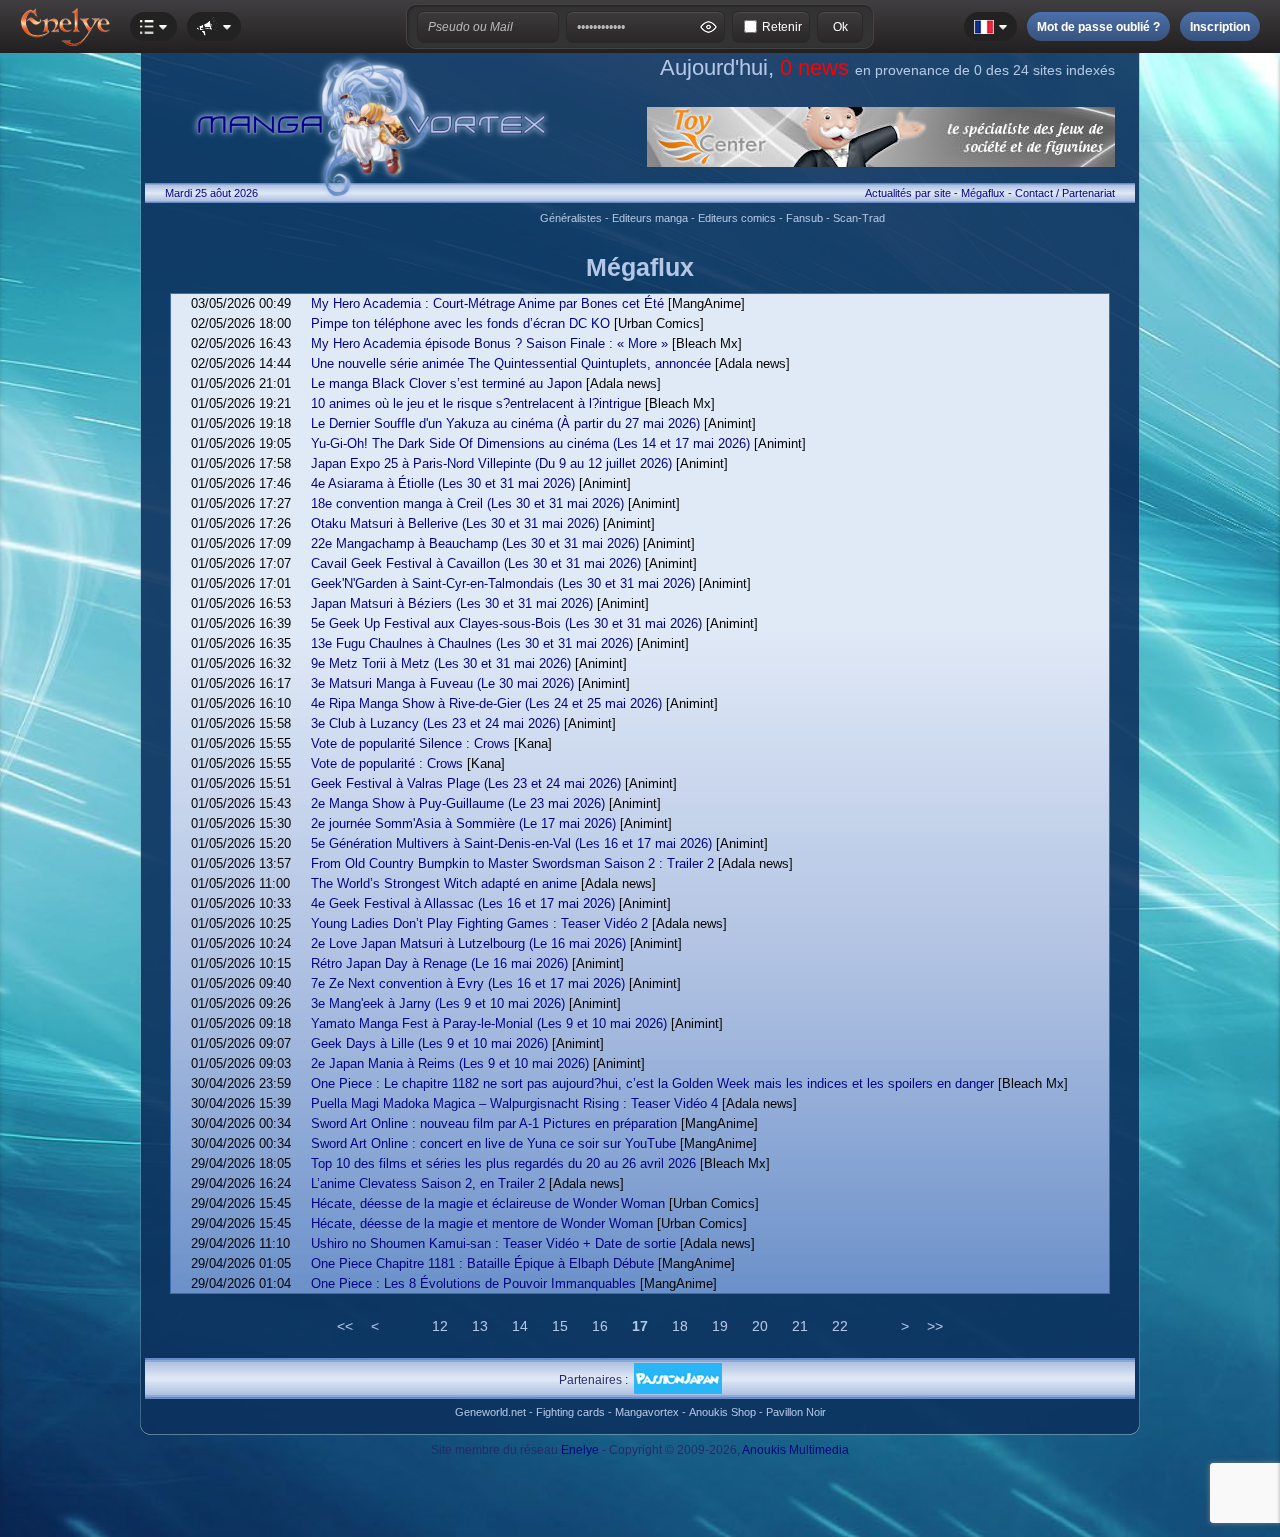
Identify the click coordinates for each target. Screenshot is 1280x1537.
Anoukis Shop (722, 1412)
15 (560, 1326)
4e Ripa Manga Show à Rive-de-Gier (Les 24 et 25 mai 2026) (486, 703)
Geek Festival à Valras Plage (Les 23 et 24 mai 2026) (466, 783)
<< (345, 1326)
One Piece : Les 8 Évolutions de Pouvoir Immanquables (473, 1283)
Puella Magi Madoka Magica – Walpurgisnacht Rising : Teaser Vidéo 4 (514, 1103)
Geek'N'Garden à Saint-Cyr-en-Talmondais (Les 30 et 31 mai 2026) (503, 583)
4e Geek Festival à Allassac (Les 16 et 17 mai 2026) (463, 903)
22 (840, 1326)
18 (680, 1326)
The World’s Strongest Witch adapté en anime (444, 883)
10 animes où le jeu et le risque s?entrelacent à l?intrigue (476, 403)
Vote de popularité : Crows (387, 763)
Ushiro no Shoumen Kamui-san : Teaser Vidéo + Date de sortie (493, 1243)
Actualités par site (908, 193)
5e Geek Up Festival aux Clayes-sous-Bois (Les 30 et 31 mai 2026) (506, 623)
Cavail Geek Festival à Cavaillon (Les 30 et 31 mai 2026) (476, 563)
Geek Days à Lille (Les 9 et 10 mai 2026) (429, 1043)
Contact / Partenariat (1065, 193)
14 (520, 1326)
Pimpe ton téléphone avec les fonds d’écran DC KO (460, 323)
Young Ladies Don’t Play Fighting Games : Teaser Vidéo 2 (479, 923)
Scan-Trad (859, 218)
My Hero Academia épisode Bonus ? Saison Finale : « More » (489, 343)
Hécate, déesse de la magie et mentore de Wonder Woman (482, 1223)
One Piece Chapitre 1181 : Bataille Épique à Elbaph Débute (482, 1263)
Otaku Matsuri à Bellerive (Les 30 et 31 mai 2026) (455, 523)
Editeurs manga (650, 218)
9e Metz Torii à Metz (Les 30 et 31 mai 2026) (441, 663)
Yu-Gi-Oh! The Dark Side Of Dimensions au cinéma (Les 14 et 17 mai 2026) (530, 443)
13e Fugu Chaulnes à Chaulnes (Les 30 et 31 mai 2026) (472, 643)
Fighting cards (570, 1412)
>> (935, 1326)
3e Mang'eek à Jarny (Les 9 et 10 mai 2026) (438, 1003)
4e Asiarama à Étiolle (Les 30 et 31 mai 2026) (443, 483)
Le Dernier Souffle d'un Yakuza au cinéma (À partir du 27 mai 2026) (505, 423)
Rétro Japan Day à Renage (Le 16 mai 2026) (439, 963)
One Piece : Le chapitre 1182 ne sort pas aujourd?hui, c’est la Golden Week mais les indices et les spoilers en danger (652, 1083)
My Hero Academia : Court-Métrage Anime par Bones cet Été (487, 303)
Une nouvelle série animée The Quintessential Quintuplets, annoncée (511, 363)
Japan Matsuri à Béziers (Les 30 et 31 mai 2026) (452, 603)
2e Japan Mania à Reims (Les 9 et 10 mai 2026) (450, 1063)
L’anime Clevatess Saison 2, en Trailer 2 (428, 1183)
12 (440, 1326)
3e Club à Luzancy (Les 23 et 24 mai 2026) (435, 723)
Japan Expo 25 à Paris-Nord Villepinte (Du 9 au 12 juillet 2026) (491, 463)
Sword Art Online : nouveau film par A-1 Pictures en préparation (494, 1123)
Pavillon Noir (796, 1412)
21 (800, 1326)
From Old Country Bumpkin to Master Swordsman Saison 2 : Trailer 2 (512, 863)
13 (480, 1326)
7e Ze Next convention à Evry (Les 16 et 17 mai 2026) (468, 983)
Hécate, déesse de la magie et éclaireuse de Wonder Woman (488, 1203)
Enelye (580, 1450)
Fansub (804, 218)
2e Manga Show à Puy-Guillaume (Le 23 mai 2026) (458, 803)
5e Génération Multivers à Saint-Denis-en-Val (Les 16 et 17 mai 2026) (511, 843)
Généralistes (571, 218)
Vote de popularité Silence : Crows (410, 743)
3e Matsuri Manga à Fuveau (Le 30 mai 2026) (442, 683)
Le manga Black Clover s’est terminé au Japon (446, 383)
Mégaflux (983, 193)
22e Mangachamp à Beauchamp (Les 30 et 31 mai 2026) (475, 543)
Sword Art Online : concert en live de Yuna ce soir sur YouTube (493, 1143)
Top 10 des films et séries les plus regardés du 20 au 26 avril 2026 (503, 1163)
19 (720, 1326)
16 (600, 1326)
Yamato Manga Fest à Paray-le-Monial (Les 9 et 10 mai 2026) (489, 1023)
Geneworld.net (490, 1412)
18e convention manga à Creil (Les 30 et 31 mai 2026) (467, 503)
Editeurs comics (737, 218)
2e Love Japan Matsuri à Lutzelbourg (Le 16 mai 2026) (468, 943)
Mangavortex (647, 1412)
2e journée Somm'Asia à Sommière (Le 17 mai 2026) (463, 823)
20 (760, 1326)
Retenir (782, 27)
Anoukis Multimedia (795, 1450)
